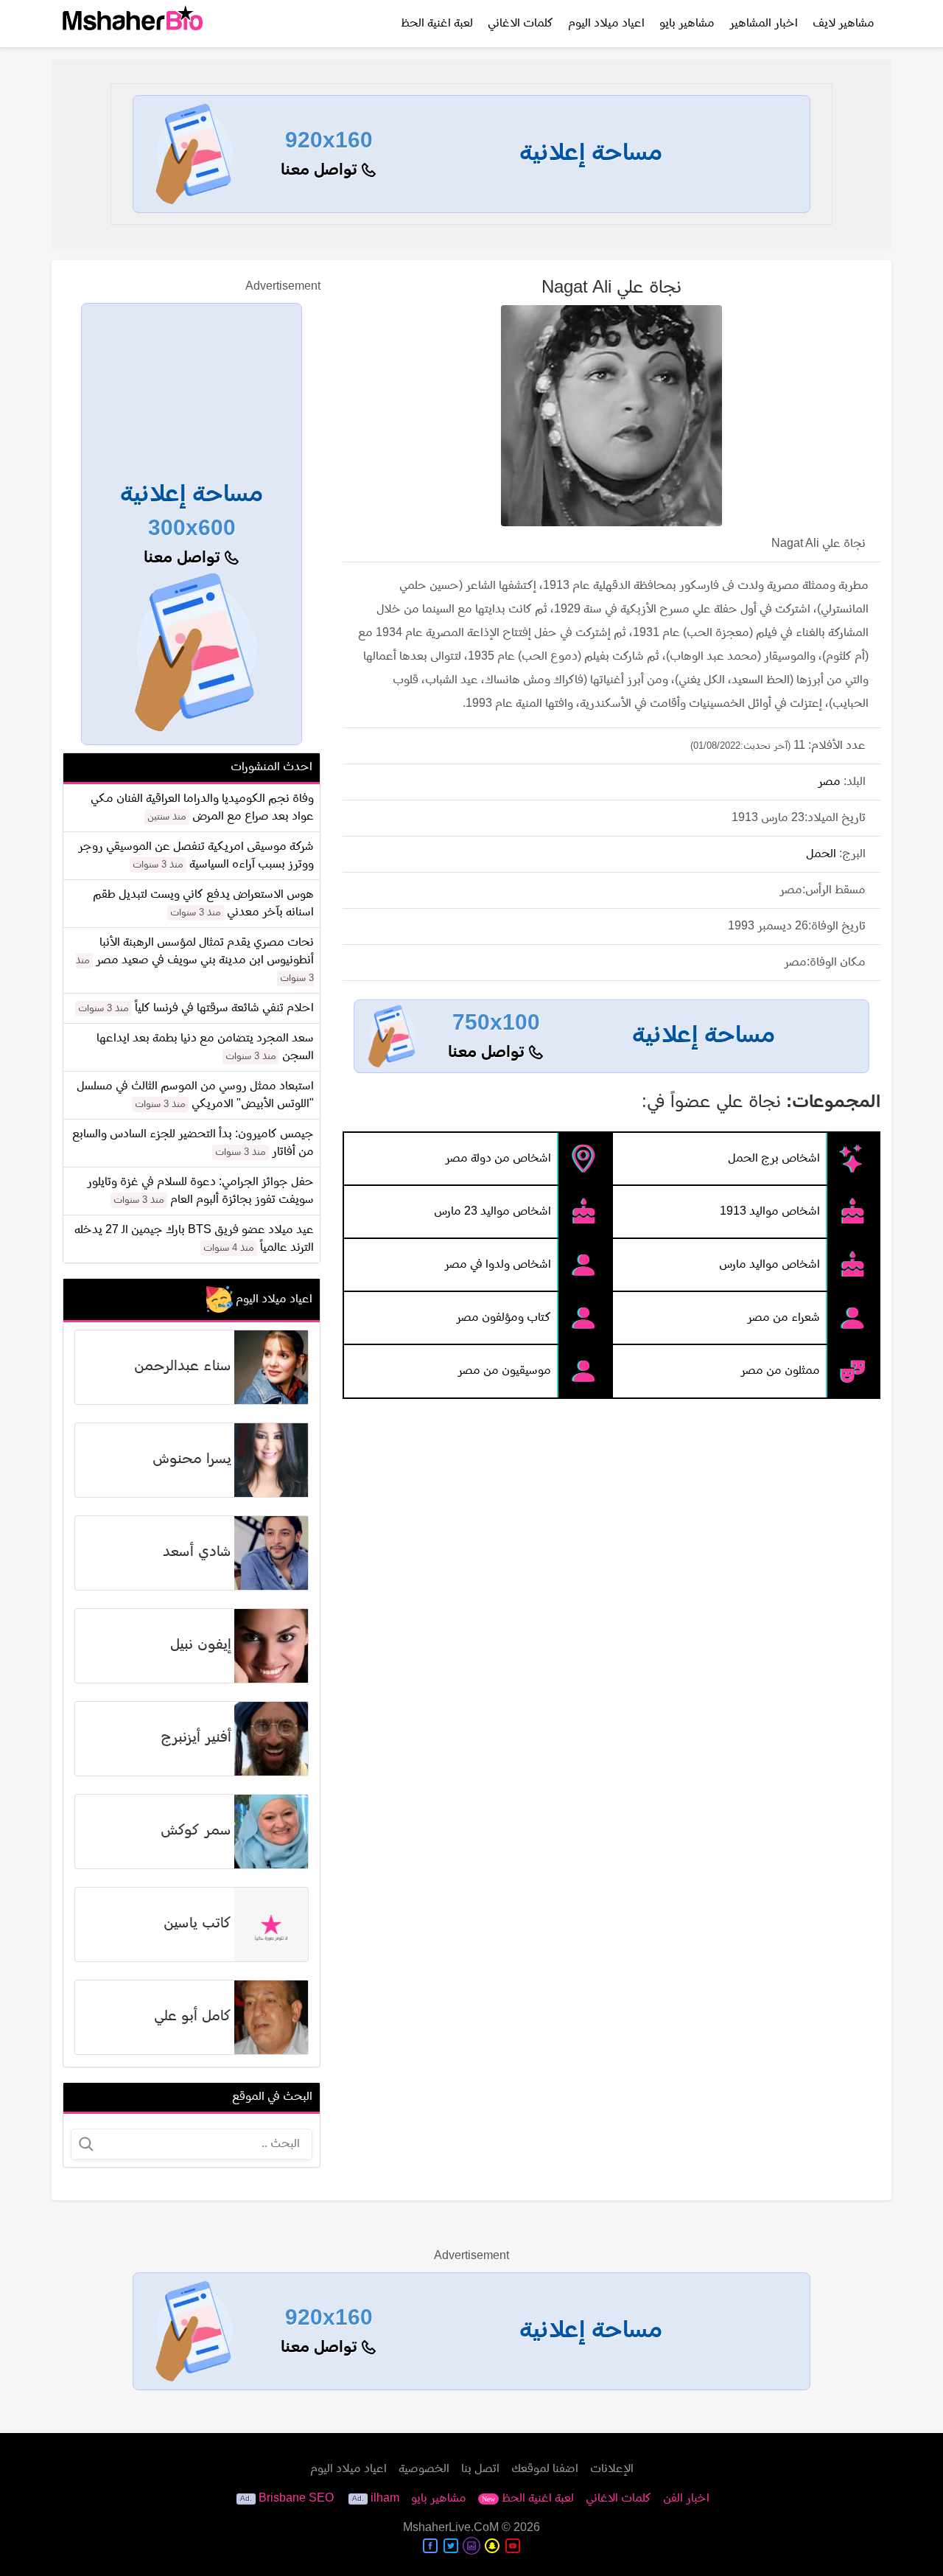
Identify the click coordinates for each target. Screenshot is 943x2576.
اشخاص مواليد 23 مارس (492, 1212)
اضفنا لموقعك (545, 2469)
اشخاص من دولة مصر (498, 1159)
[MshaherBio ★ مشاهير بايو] (133, 24)
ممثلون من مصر (780, 1371)
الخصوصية (424, 2469)
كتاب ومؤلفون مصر (504, 1318)
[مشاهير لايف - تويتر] (451, 2546)
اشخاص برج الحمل (774, 1159)
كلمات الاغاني (520, 24)
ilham (385, 2499)
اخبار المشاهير (764, 24)
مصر (829, 782)
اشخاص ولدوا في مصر (498, 1265)
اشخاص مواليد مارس (770, 1265)
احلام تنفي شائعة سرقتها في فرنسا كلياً (224, 1008)
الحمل (821, 854)
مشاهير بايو (687, 24)
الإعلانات (612, 2469)
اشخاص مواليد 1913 (770, 1212)
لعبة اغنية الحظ (437, 24)
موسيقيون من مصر (504, 1371)
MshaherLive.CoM (451, 2528)
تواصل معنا (321, 171)
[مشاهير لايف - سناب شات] (492, 2546)
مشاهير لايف (844, 24)
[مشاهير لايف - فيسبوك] (430, 2546)
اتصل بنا (480, 2469)
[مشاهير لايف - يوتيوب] (513, 2546)
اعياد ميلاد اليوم (606, 24)
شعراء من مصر (784, 1318)
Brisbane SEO (296, 2499)
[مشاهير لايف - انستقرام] (471, 2546)
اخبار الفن (686, 2499)
